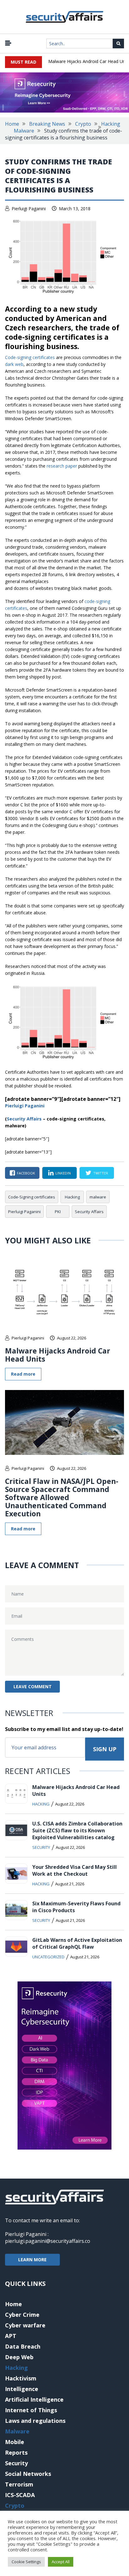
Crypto (83, 124)
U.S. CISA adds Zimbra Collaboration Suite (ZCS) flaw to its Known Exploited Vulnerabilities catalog (77, 1830)
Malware (24, 131)
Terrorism (19, 2484)
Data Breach (23, 2346)
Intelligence (22, 2389)
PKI (58, 1212)
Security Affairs (89, 1212)
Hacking (111, 124)
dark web (14, 364)
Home (12, 124)
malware (98, 1197)
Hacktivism (21, 2378)
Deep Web (19, 2357)
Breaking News (47, 124)
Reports (16, 2452)
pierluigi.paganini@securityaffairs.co (48, 2241)
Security (41, 1847)
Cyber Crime (22, 2315)
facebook (26, 1173)
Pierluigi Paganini (29, 209)
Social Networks (28, 2474)
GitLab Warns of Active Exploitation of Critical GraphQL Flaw (77, 1943)
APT (11, 2336)
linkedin (63, 1173)
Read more (23, 1374)
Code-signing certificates (30, 357)
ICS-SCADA (20, 2495)
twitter (101, 1173)
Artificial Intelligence (34, 2399)
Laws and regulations (35, 2421)
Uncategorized (48, 1957)
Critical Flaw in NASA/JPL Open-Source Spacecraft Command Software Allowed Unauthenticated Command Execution (62, 1497)
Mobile (15, 2442)
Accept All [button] (61, 2562)
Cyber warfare (25, 2325)
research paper (62, 466)
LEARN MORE (32, 2260)
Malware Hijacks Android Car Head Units (58, 1355)
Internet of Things (31, 2410)
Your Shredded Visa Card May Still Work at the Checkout (75, 1870)
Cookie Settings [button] (26, 2562)
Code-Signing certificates (32, 1197)
